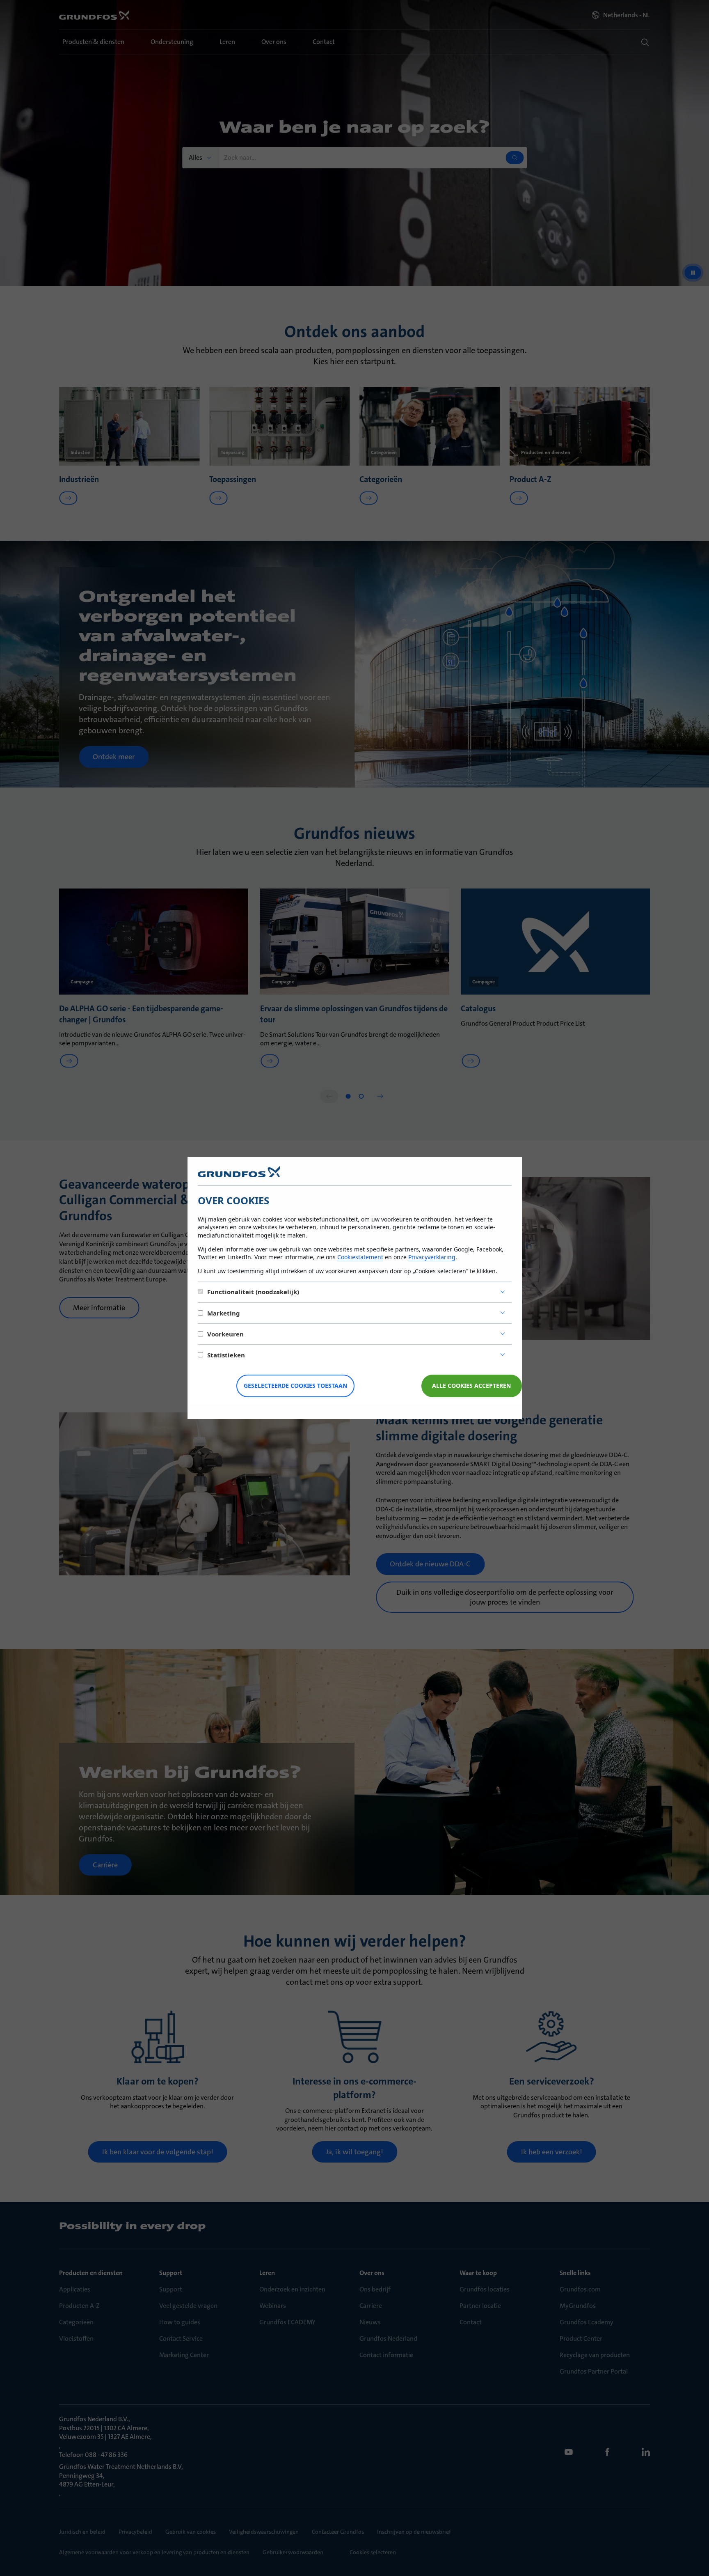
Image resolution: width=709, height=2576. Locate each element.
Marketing (224, 1313)
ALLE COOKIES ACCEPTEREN (471, 1386)
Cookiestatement (360, 1257)
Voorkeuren (225, 1334)
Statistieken (226, 1355)
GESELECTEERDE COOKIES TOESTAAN (295, 1386)
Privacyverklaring (432, 1257)
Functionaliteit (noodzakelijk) (253, 1292)
